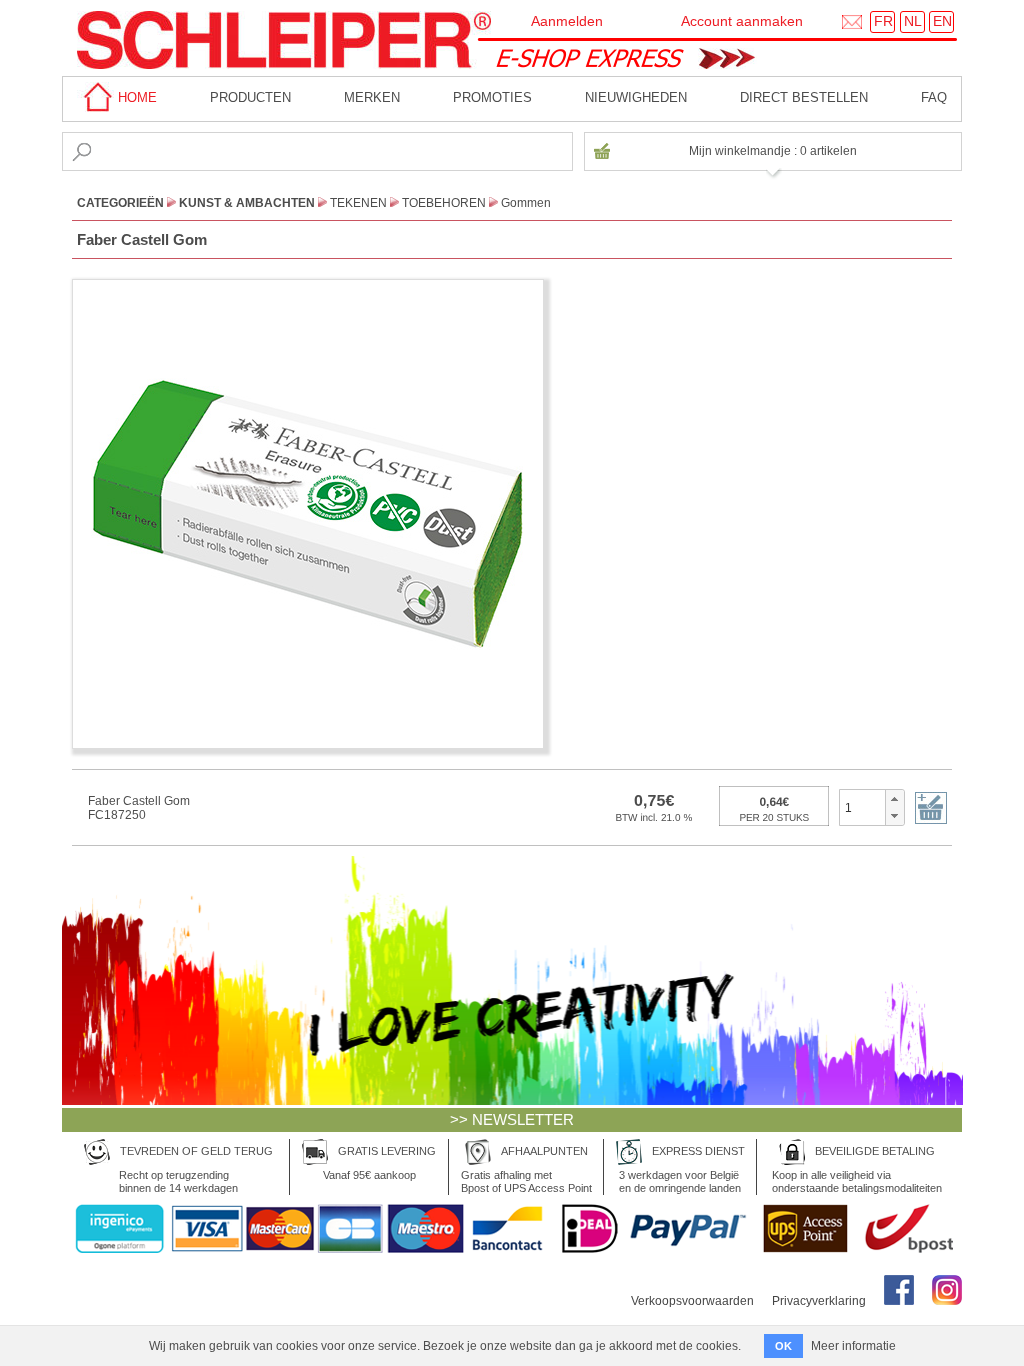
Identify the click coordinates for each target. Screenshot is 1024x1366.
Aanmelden (567, 21)
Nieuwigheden (636, 97)
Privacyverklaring (819, 1301)
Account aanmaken (742, 21)
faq (934, 97)
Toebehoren (444, 203)
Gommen (526, 203)
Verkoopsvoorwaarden (692, 1301)
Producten (250, 97)
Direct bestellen (804, 97)
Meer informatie (853, 1346)
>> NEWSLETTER (512, 1119)
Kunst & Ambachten (247, 203)
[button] (894, 799)
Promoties (492, 97)
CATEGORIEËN (120, 203)
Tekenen (358, 203)
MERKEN (372, 97)
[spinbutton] (862, 807)
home (135, 97)
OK (783, 1346)
